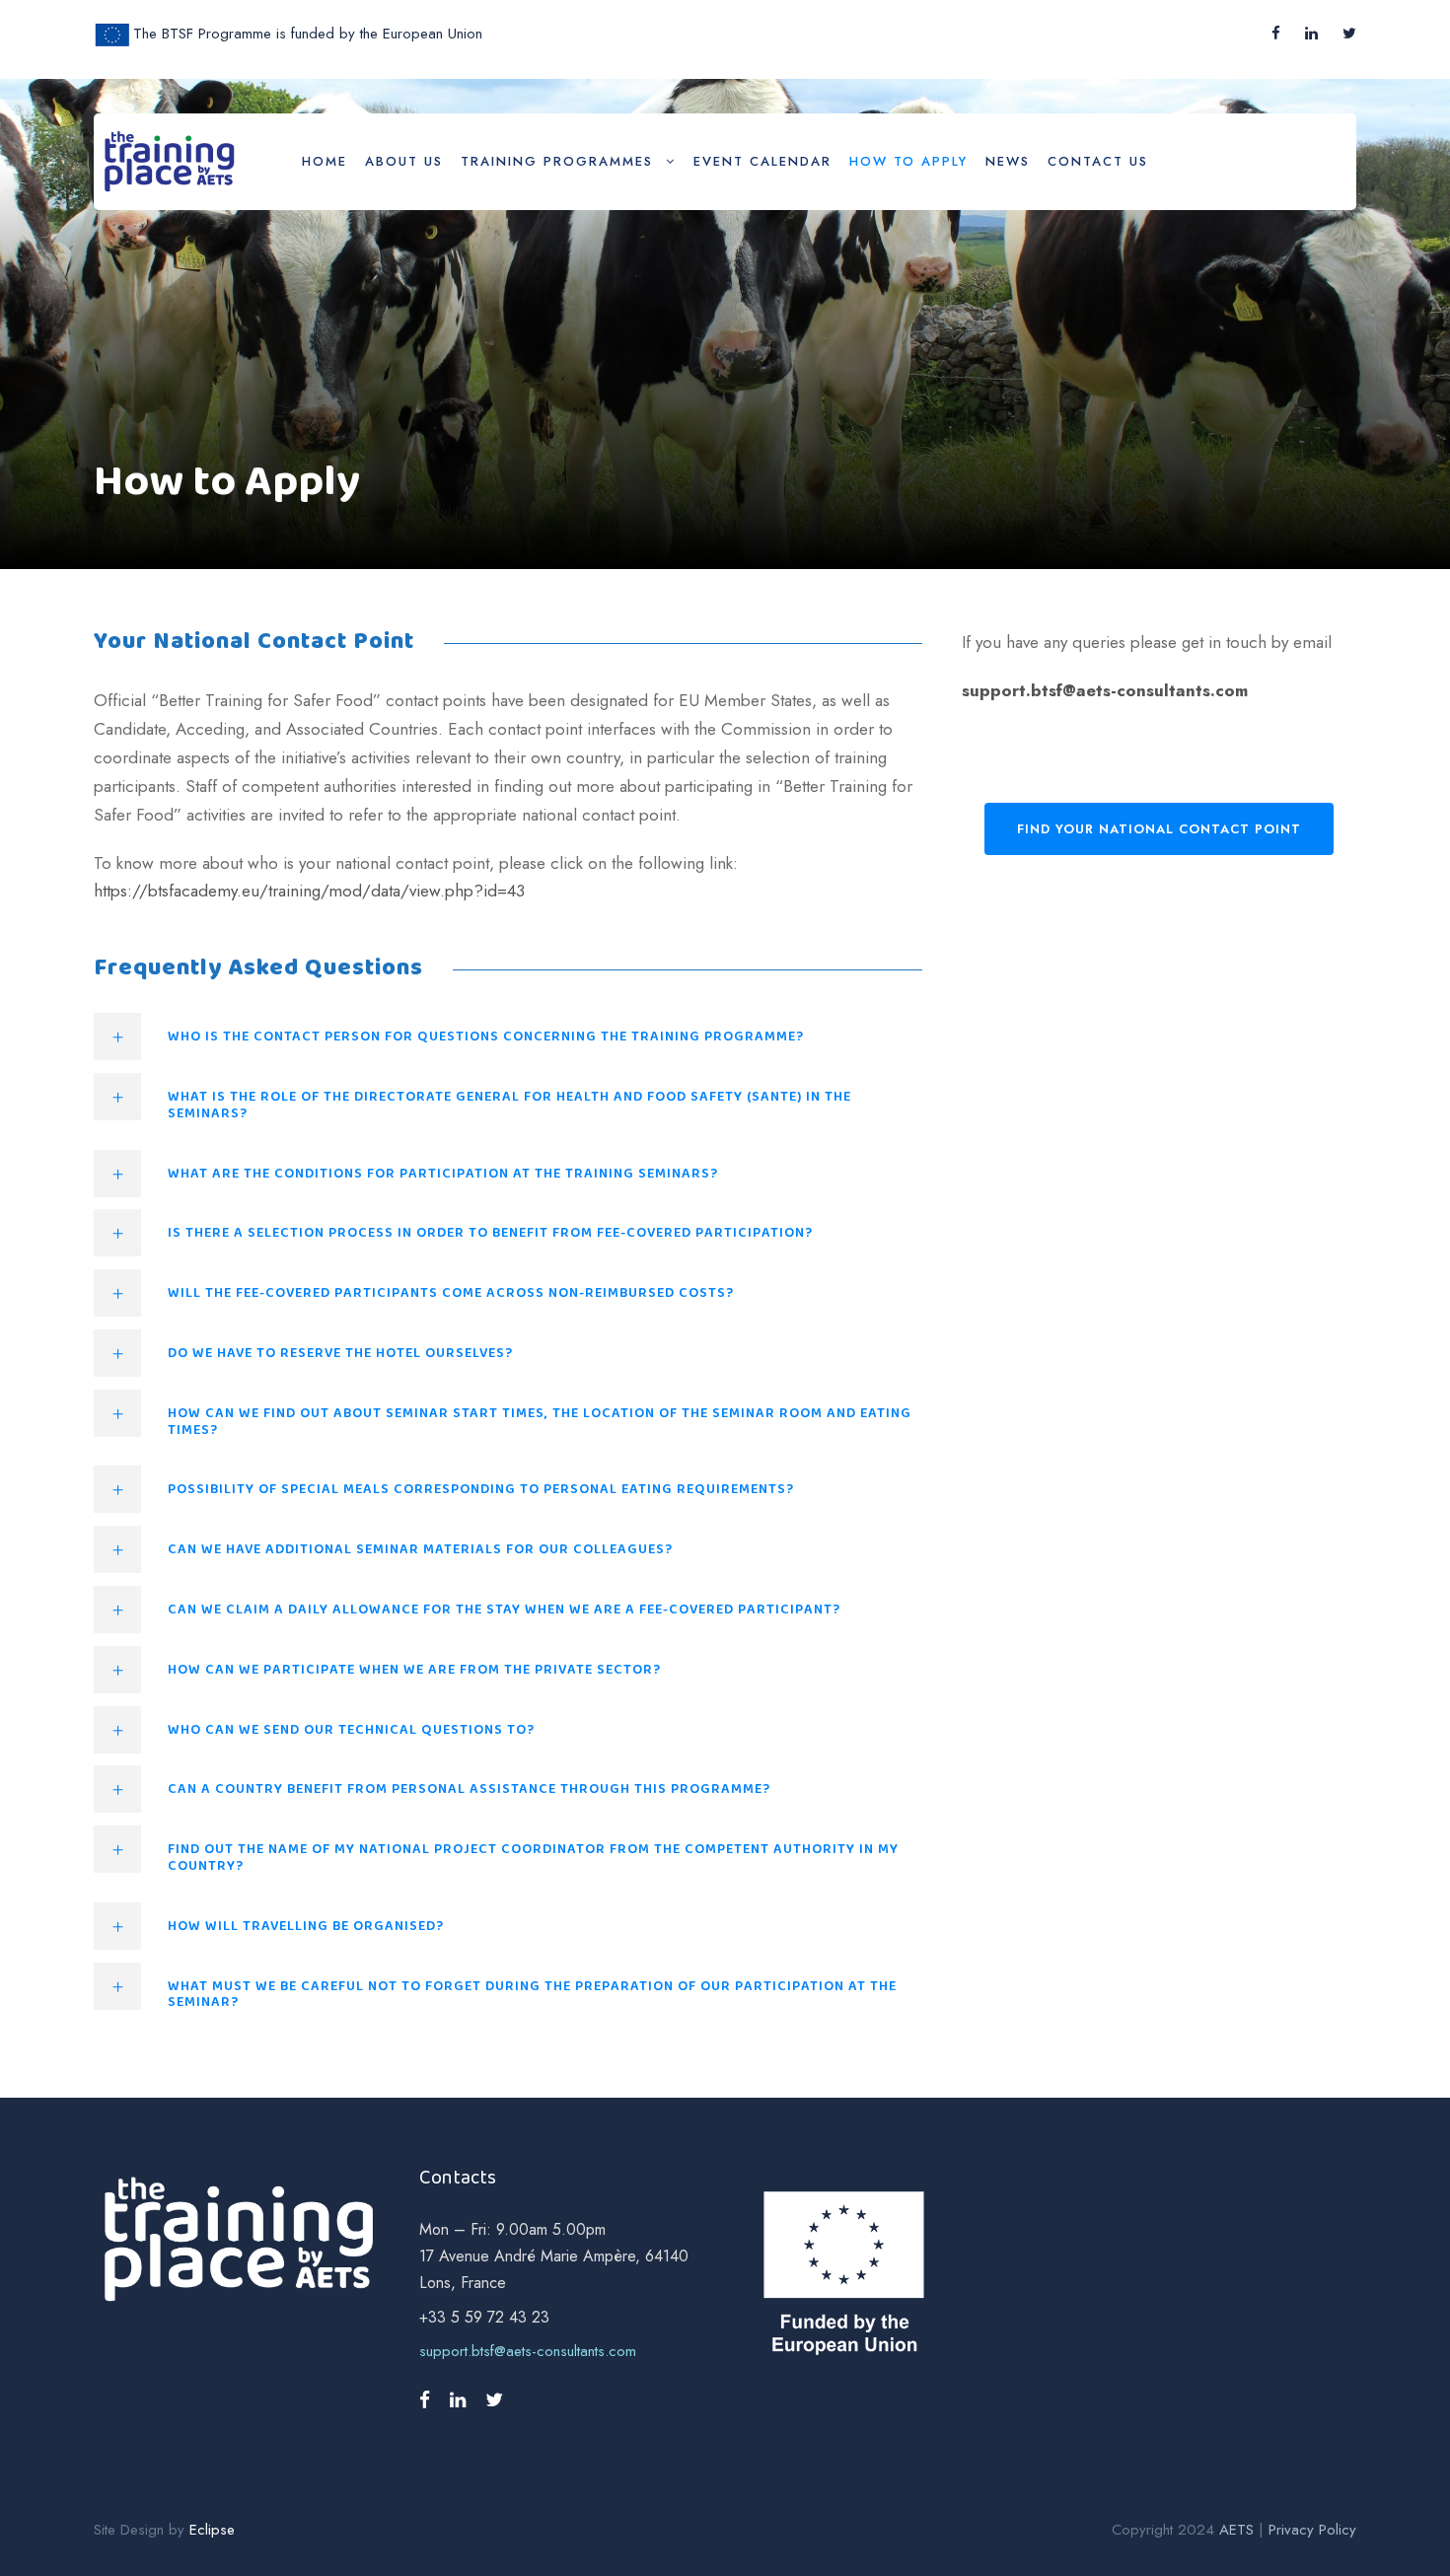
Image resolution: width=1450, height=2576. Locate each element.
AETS (1236, 2530)
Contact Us (1098, 161)
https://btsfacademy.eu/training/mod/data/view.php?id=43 (309, 891)
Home (325, 161)
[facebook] (1276, 34)
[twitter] (1349, 34)
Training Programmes (557, 161)
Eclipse (212, 2530)
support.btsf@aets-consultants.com (1105, 690)
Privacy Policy (1312, 2530)
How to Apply (908, 161)
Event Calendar (762, 161)
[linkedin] (1311, 34)
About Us (404, 161)
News (1008, 161)
